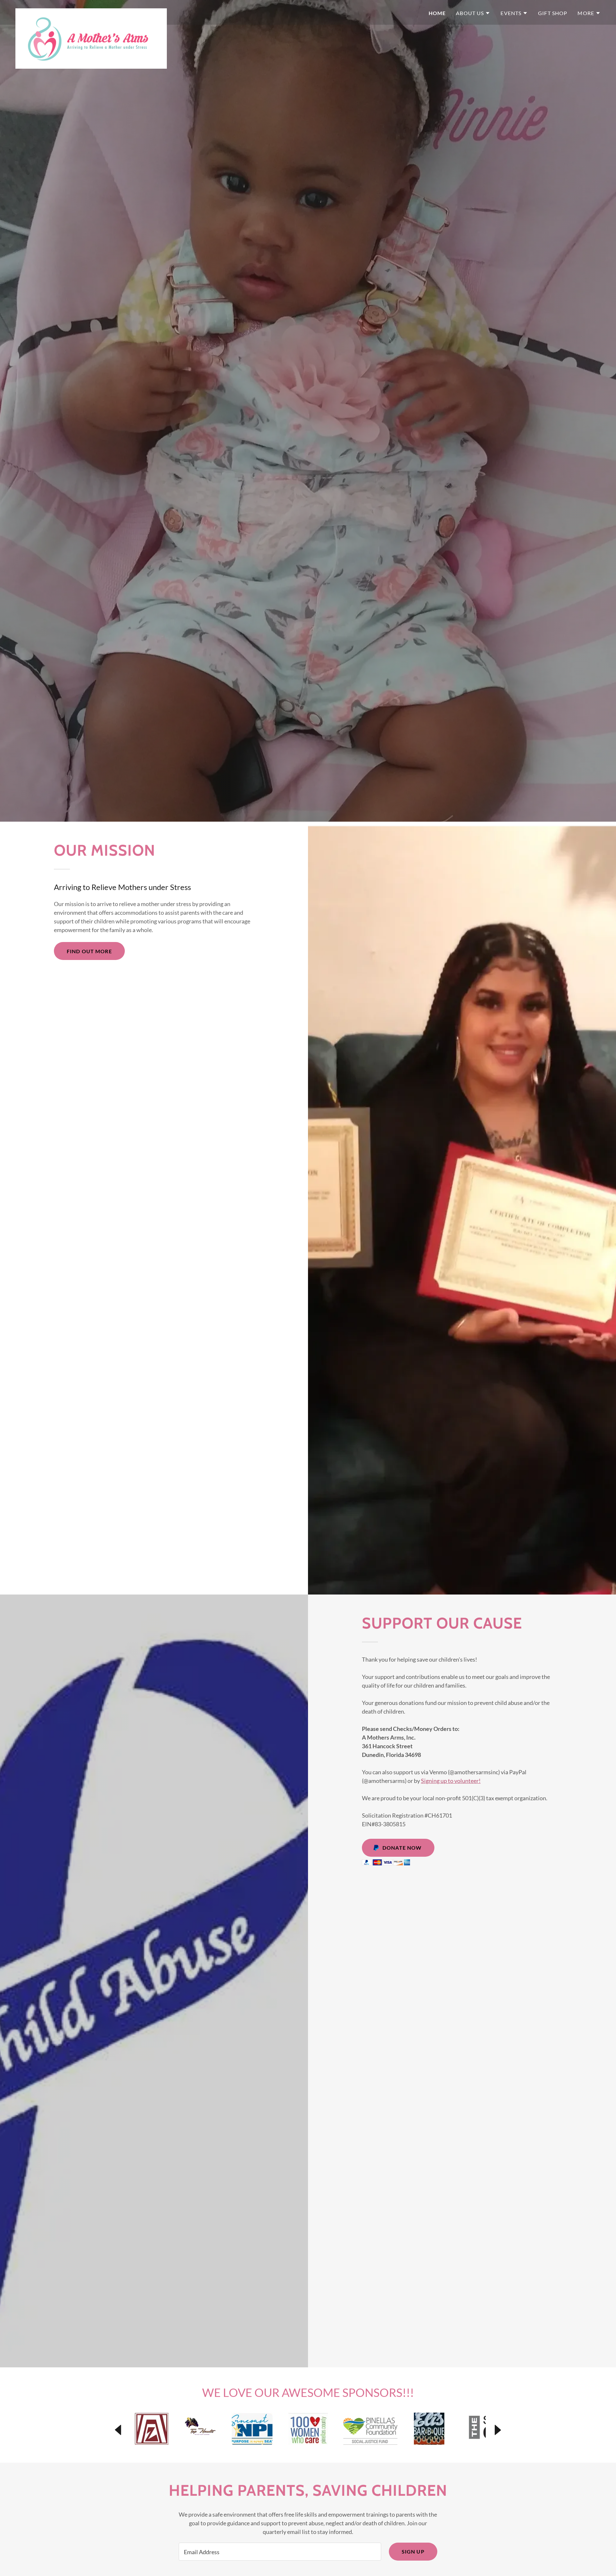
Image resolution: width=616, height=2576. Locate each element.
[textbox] (280, 2552)
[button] (473, 13)
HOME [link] (437, 13)
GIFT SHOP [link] (553, 13)
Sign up (413, 2551)
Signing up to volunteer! (451, 1781)
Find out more (89, 951)
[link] (91, 11)
